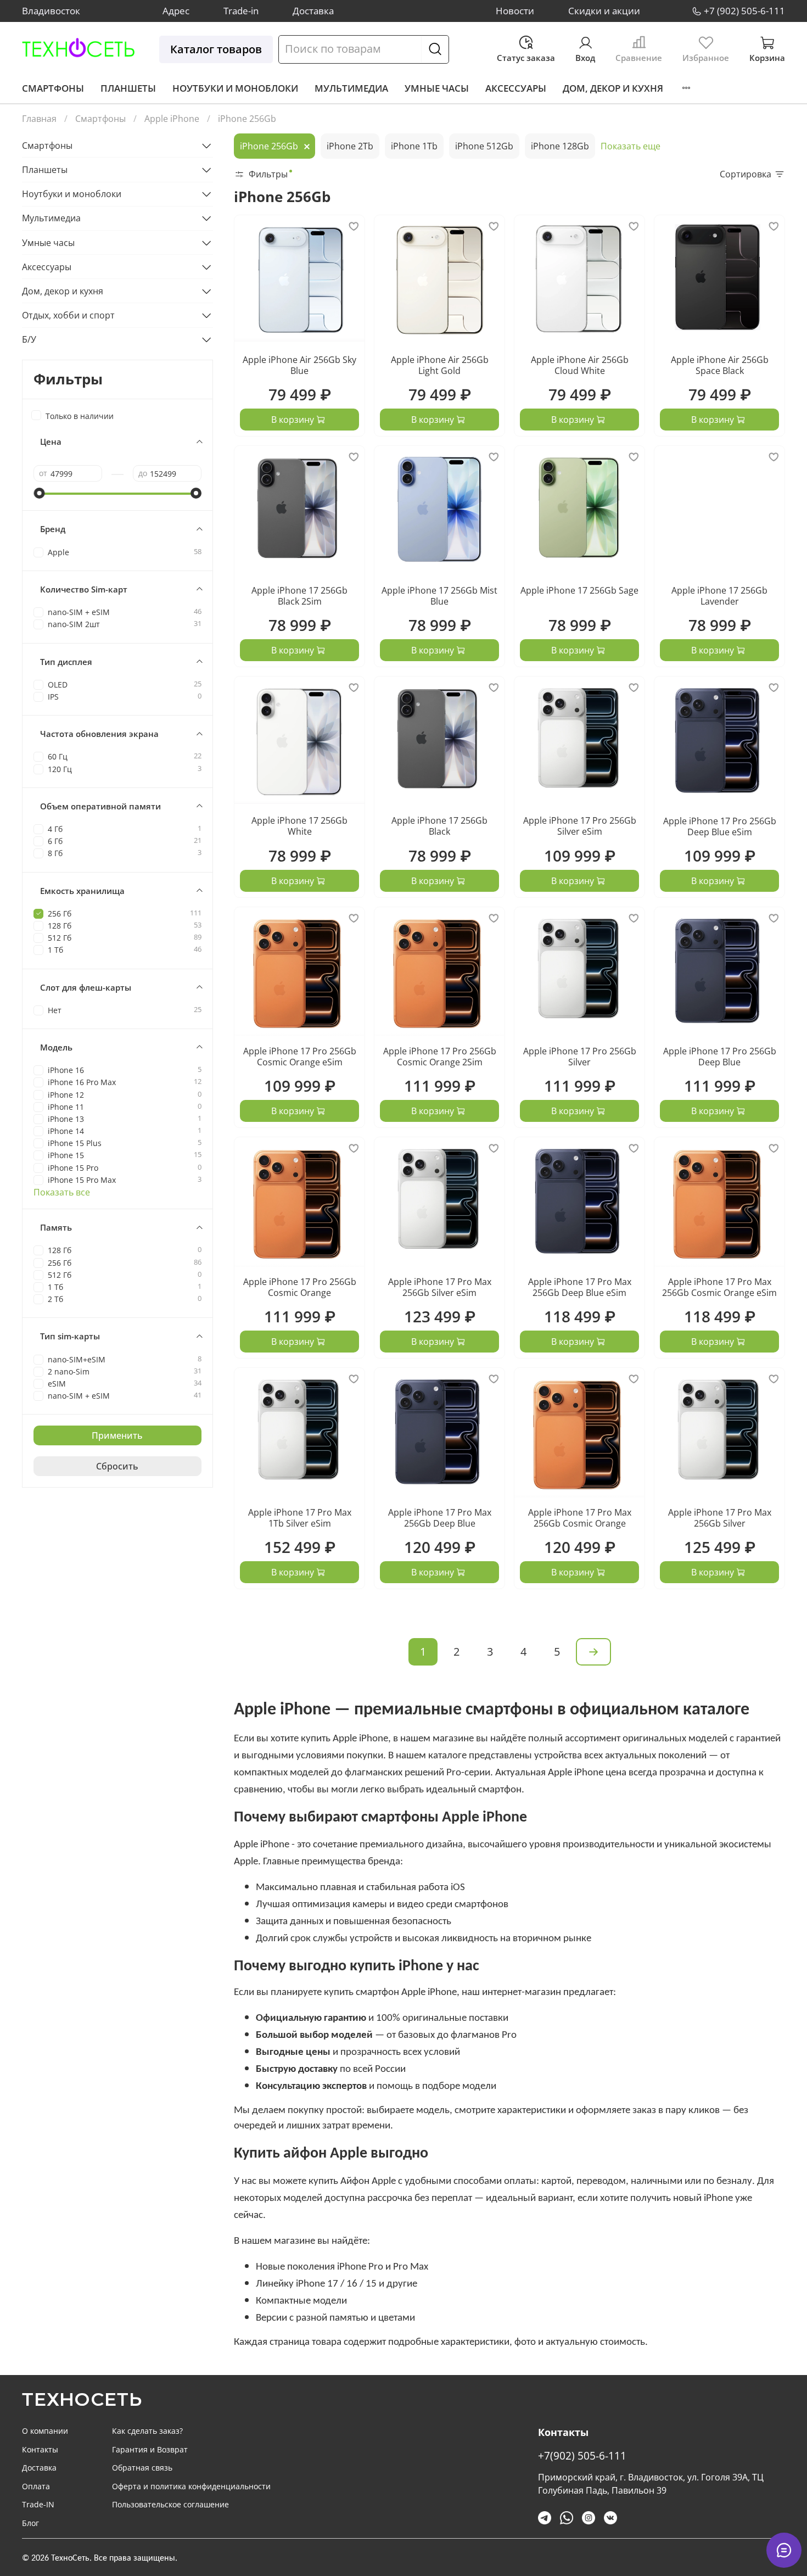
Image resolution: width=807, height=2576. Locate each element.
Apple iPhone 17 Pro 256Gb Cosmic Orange (300, 1287)
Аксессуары (516, 88)
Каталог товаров (216, 49)
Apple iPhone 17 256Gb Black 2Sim (299, 596)
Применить (117, 1435)
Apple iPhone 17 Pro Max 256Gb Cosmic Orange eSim (719, 1287)
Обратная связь (142, 2468)
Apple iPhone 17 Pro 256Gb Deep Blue (720, 1057)
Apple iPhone (172, 119)
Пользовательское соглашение (170, 2504)
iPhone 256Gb (269, 146)
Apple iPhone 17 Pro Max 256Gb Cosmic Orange (580, 1518)
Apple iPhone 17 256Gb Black (439, 826)
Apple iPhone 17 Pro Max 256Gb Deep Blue (440, 1518)
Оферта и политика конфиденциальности (191, 2486)
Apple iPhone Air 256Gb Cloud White (580, 365)
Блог (30, 2523)
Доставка (313, 11)
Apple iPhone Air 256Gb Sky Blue (299, 365)
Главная (39, 119)
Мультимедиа (351, 88)
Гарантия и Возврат (150, 2449)
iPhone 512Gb (484, 146)
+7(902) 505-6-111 (582, 2455)
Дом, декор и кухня (613, 88)
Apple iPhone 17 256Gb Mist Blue (439, 596)
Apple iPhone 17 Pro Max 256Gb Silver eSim (440, 1287)
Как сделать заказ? (147, 2431)
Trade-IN (38, 2504)
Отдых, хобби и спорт (68, 315)
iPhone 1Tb (414, 146)
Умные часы (437, 88)
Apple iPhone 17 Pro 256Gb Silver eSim (580, 826)
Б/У (29, 339)
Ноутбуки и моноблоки (235, 88)
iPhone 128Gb (560, 146)
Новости (515, 11)
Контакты (40, 2449)
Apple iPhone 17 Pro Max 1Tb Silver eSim (300, 1518)
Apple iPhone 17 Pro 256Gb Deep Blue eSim (720, 826)
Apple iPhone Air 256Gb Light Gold (440, 365)
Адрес (176, 11)
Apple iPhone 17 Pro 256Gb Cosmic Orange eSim (300, 1057)
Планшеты (128, 88)
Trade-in (241, 11)
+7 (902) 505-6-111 (744, 11)
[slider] (39, 493)
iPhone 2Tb (350, 146)
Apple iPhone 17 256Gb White (299, 826)
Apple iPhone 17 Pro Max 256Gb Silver (720, 1518)
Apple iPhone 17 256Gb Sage (579, 590)
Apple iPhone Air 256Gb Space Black (720, 365)
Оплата (36, 2486)
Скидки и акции (604, 11)
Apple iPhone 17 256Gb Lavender (719, 596)
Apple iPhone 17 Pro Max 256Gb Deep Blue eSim (580, 1287)
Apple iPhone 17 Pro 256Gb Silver (580, 1057)
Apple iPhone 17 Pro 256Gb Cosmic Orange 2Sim (440, 1057)
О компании (45, 2431)
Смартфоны (53, 88)
